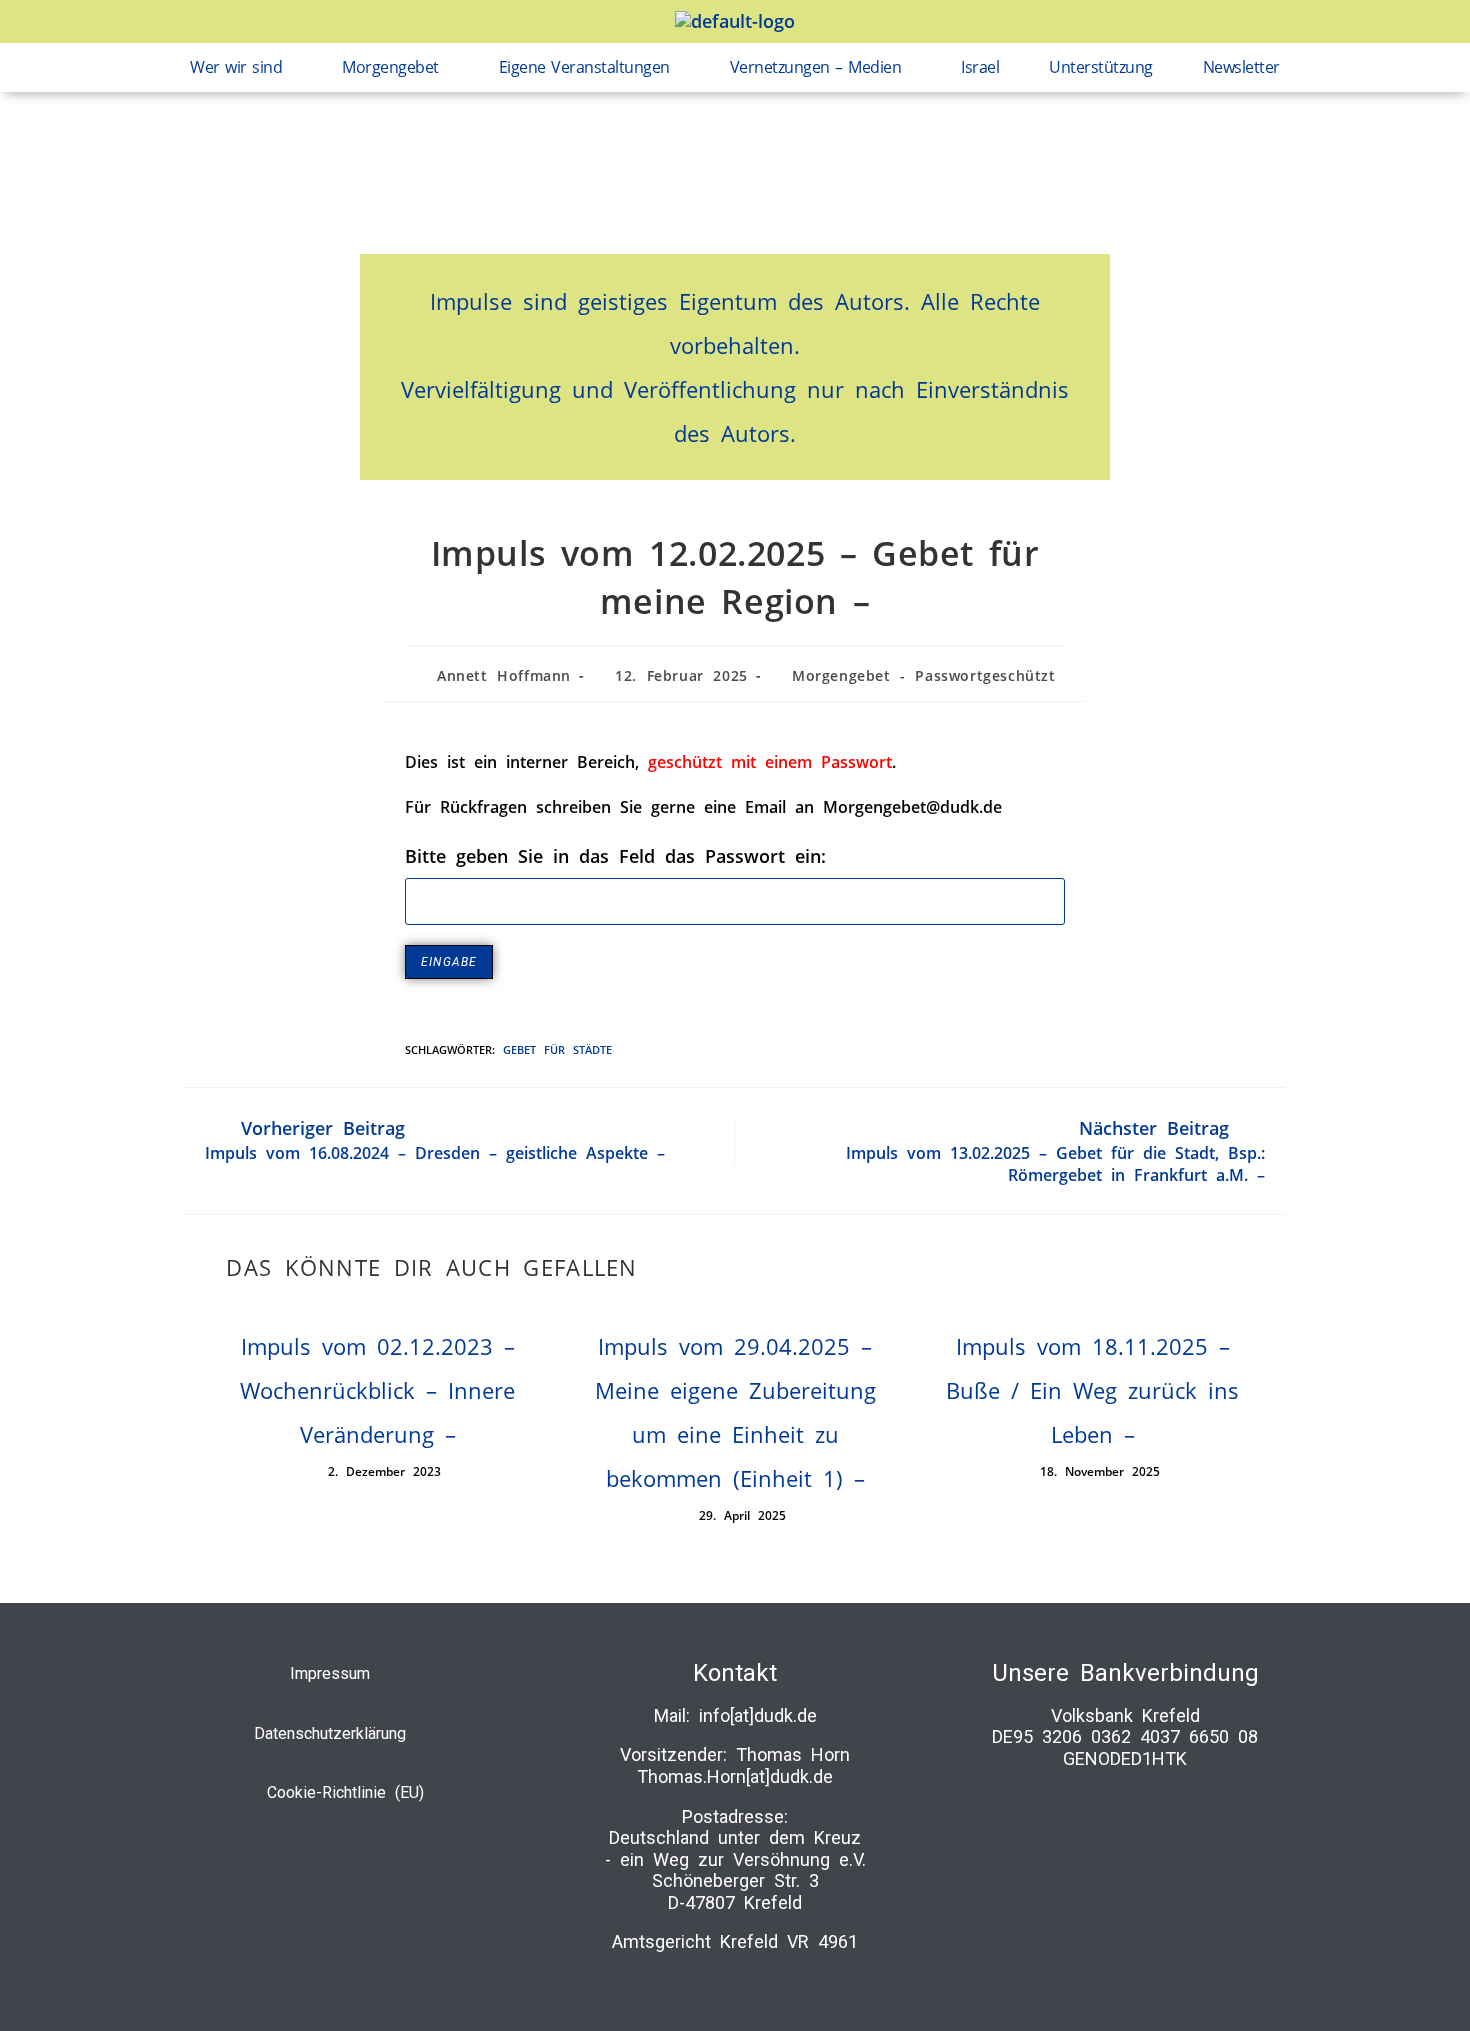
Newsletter (1241, 67)
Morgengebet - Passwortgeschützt (924, 675)
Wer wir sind (236, 67)
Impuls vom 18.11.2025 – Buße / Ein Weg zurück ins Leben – (1092, 1390)
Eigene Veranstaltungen (584, 67)
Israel (980, 67)
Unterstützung (1101, 67)
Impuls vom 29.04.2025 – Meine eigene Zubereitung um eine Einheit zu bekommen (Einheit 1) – (735, 1412)
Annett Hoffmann (504, 675)
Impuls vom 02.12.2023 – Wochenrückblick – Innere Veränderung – (377, 1390)
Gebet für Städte (557, 1049)
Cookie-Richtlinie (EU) (345, 1792)
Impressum (330, 1673)
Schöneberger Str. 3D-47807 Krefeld (735, 1891)
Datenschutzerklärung (330, 1733)
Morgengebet (390, 67)
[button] (241, 67)
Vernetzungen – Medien (816, 67)
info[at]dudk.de (758, 1715)
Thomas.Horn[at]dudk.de (735, 1776)
